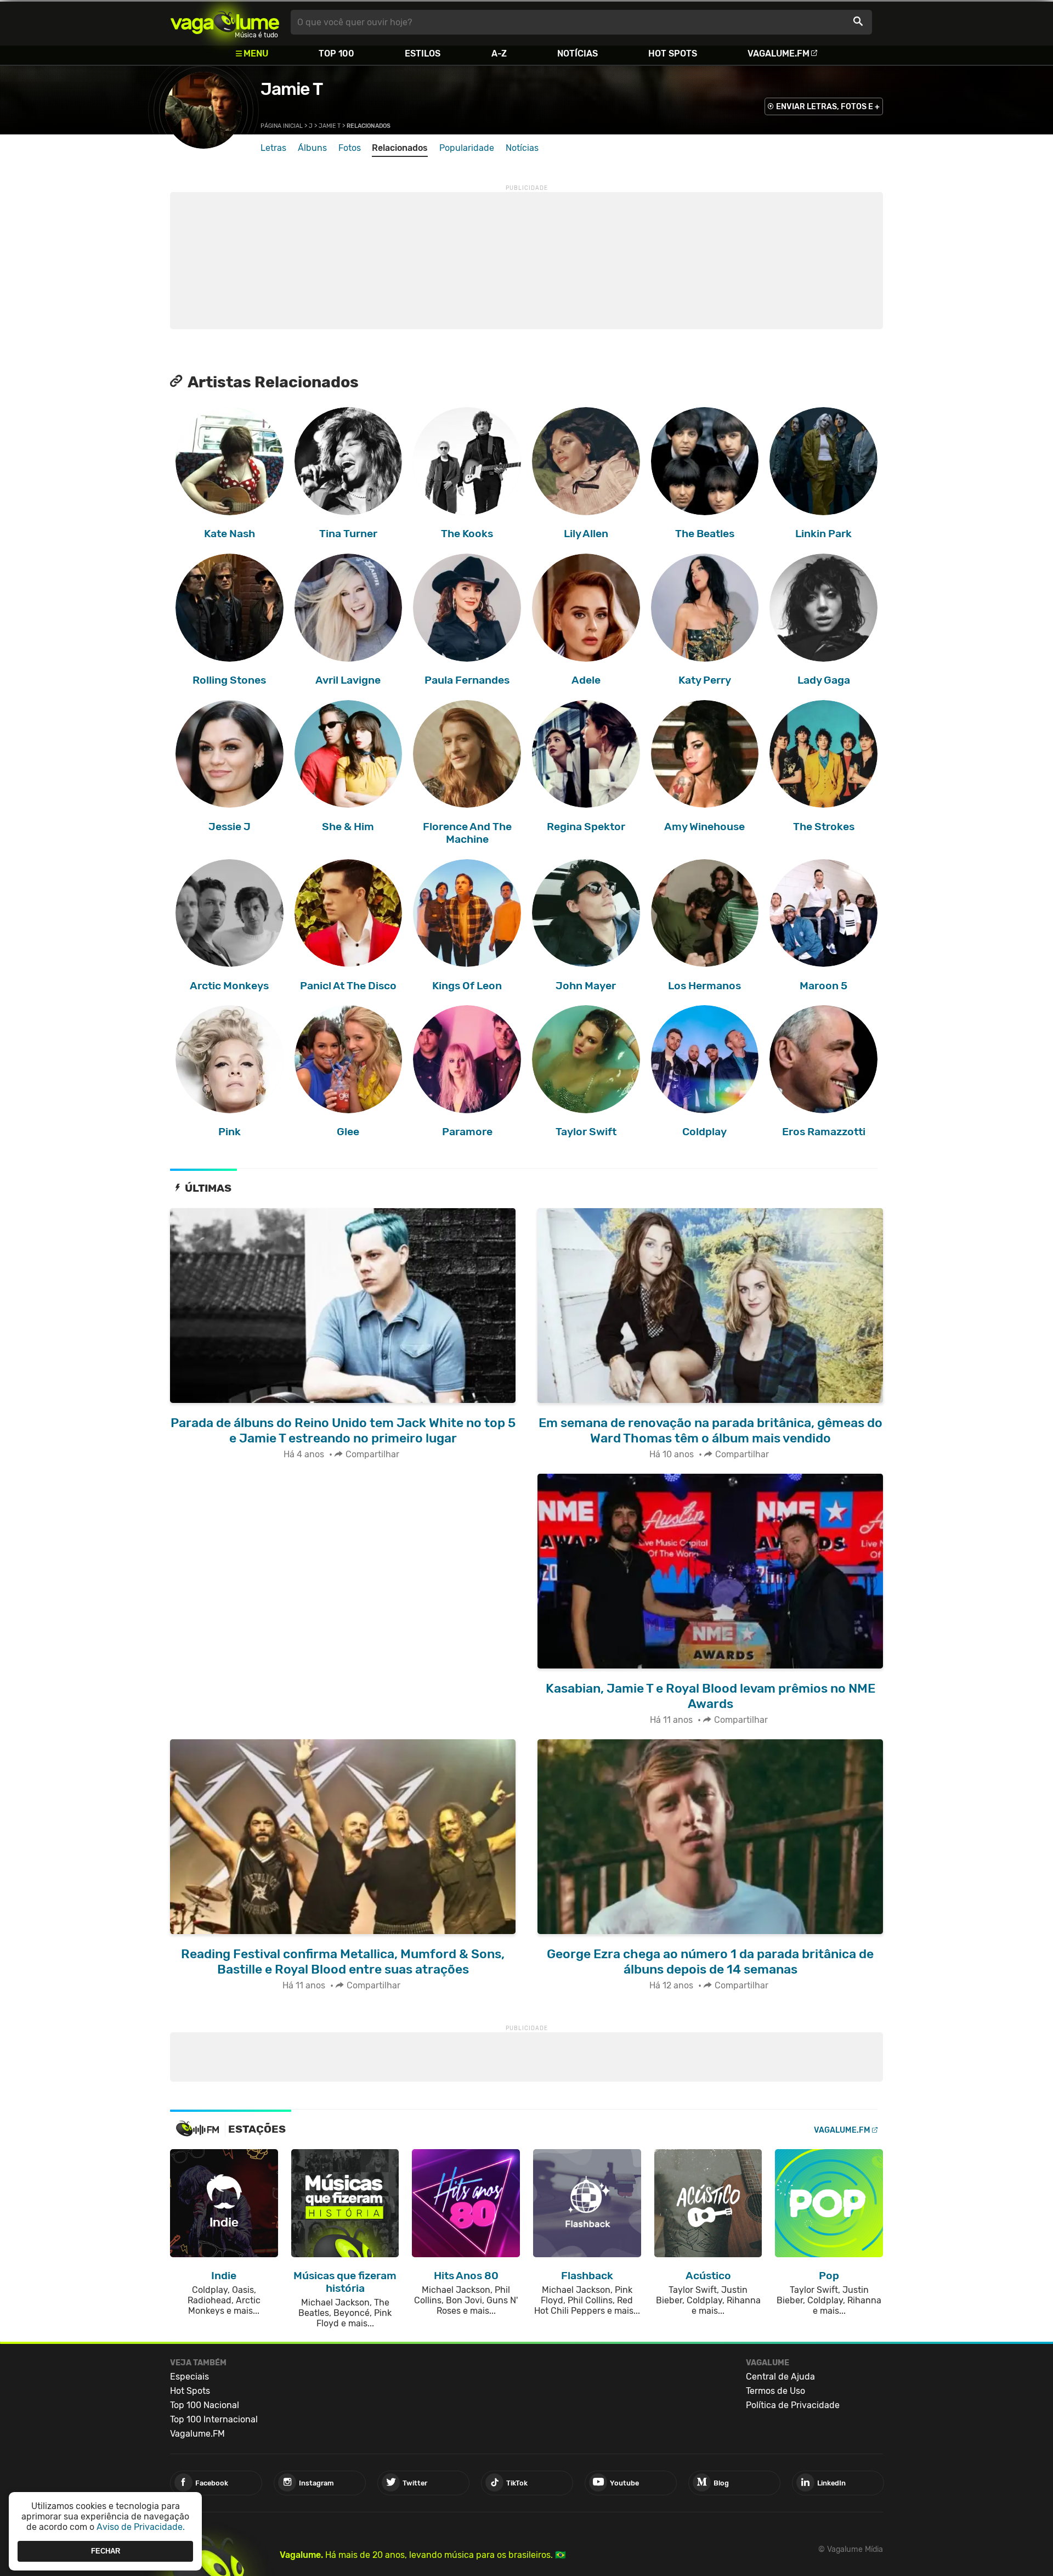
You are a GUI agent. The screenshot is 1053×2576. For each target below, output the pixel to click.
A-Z (499, 53)
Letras (273, 148)
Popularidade (467, 148)
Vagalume (225, 22)
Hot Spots (673, 53)
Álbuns (312, 148)
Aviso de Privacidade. (141, 2527)
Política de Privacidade (793, 2405)
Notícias (578, 53)
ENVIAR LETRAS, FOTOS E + (828, 107)
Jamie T (291, 89)
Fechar (106, 2551)
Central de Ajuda (780, 2377)
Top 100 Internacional (214, 2419)
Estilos (423, 53)
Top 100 (336, 53)
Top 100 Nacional (205, 2405)
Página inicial (282, 126)
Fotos (350, 148)
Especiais (189, 2377)
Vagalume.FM (779, 53)
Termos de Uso (775, 2391)
